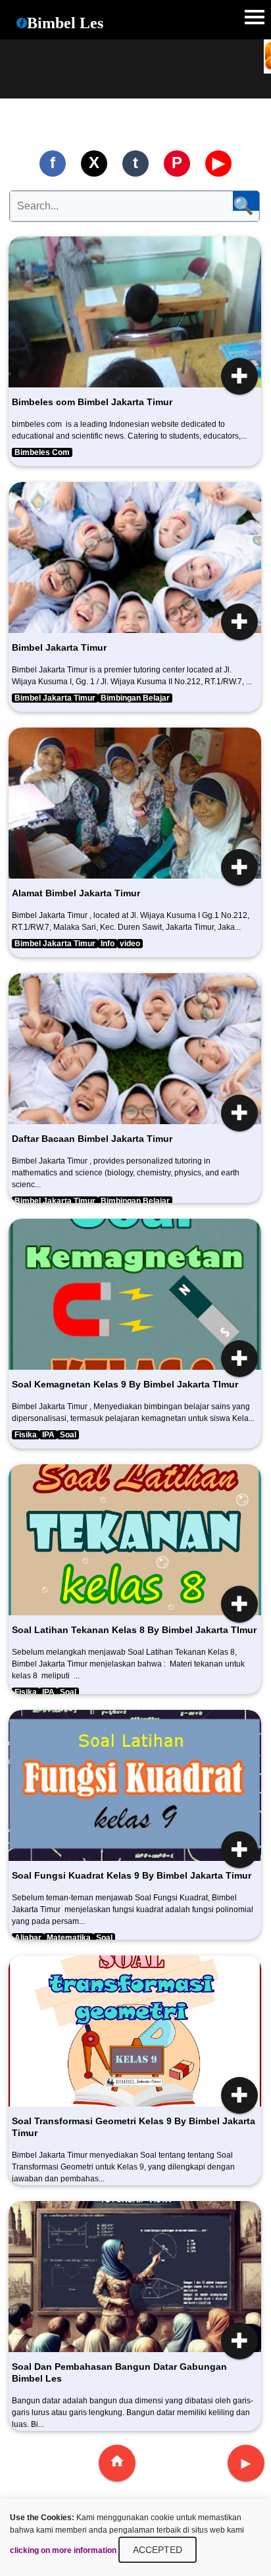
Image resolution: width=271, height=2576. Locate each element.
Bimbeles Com (42, 452)
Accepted (158, 2550)
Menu (255, 16)
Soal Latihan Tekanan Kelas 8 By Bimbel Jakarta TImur (134, 1630)
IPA (48, 1435)
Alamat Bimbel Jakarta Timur (76, 893)
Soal (68, 1435)
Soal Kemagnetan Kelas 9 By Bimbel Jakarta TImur (125, 1384)
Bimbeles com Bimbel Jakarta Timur (92, 402)
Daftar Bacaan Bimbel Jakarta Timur (92, 1139)
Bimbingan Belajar (135, 698)
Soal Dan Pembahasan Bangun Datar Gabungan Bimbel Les (119, 2372)
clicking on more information (63, 2550)
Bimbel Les (65, 23)
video (130, 944)
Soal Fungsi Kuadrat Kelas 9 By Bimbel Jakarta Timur (132, 1875)
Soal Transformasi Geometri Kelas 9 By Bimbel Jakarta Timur (134, 2127)
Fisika (26, 1435)
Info (108, 944)
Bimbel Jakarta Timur (59, 647)
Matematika (69, 1938)
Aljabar (28, 1938)
